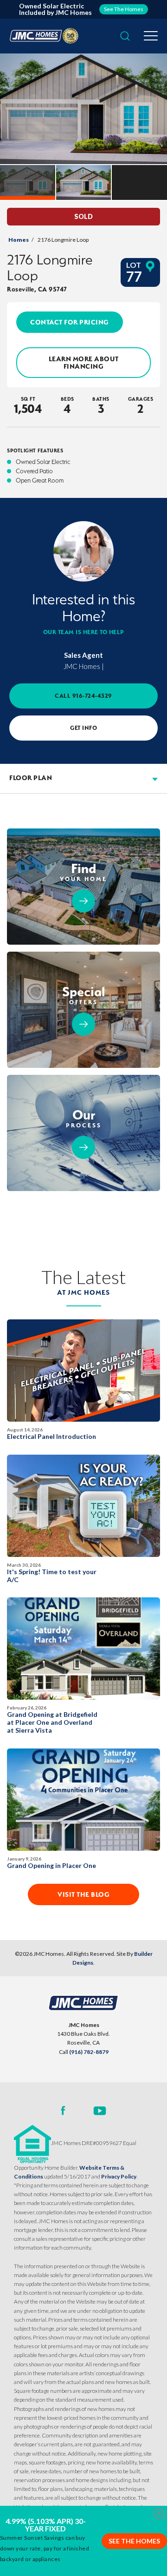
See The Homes (134, 2541)
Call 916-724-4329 (83, 696)
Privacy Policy (119, 2176)
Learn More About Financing (84, 363)
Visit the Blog (83, 1894)
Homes (19, 240)
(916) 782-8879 (89, 2052)
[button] (125, 36)
